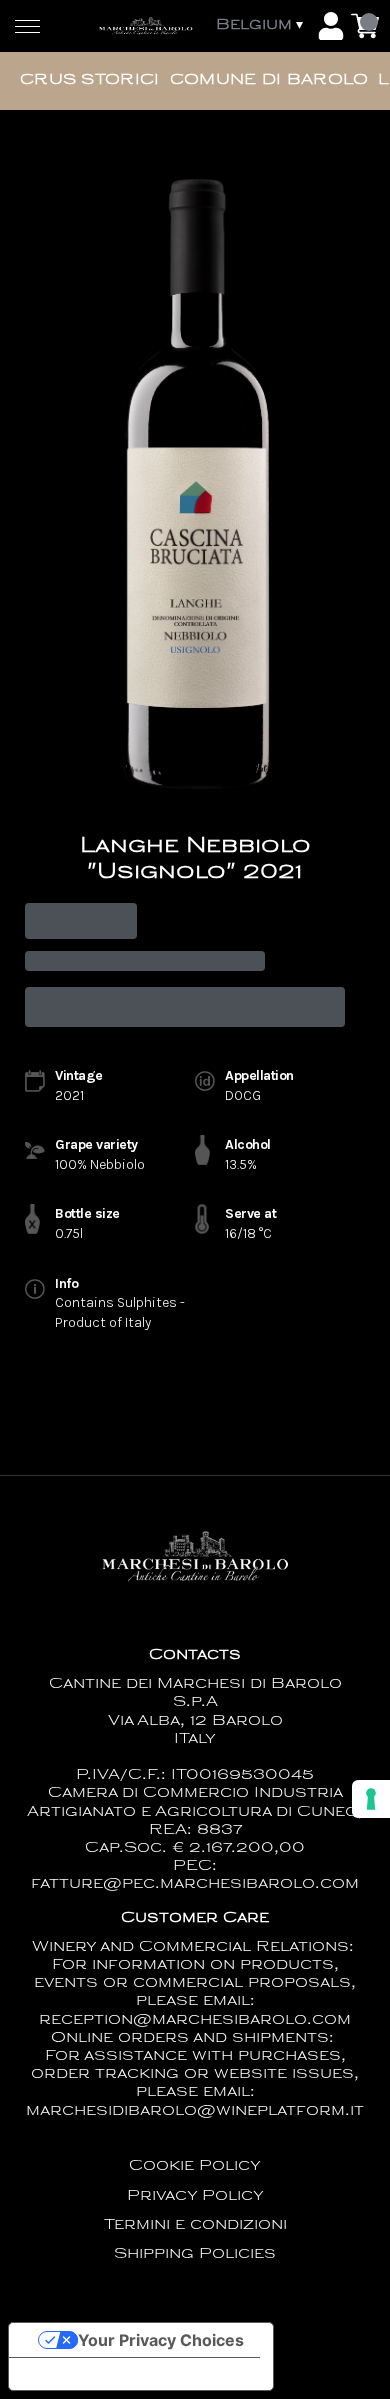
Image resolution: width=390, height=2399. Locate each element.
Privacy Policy (195, 2196)
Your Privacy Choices (161, 2340)
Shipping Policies (195, 2254)
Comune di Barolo (269, 80)
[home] (145, 26)
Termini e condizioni (195, 2225)
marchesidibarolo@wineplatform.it (195, 2111)
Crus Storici (90, 80)
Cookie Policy (195, 2166)
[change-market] (261, 26)
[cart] (365, 26)
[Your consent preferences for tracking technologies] (371, 1799)
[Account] (331, 26)
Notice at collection (100, 2374)
